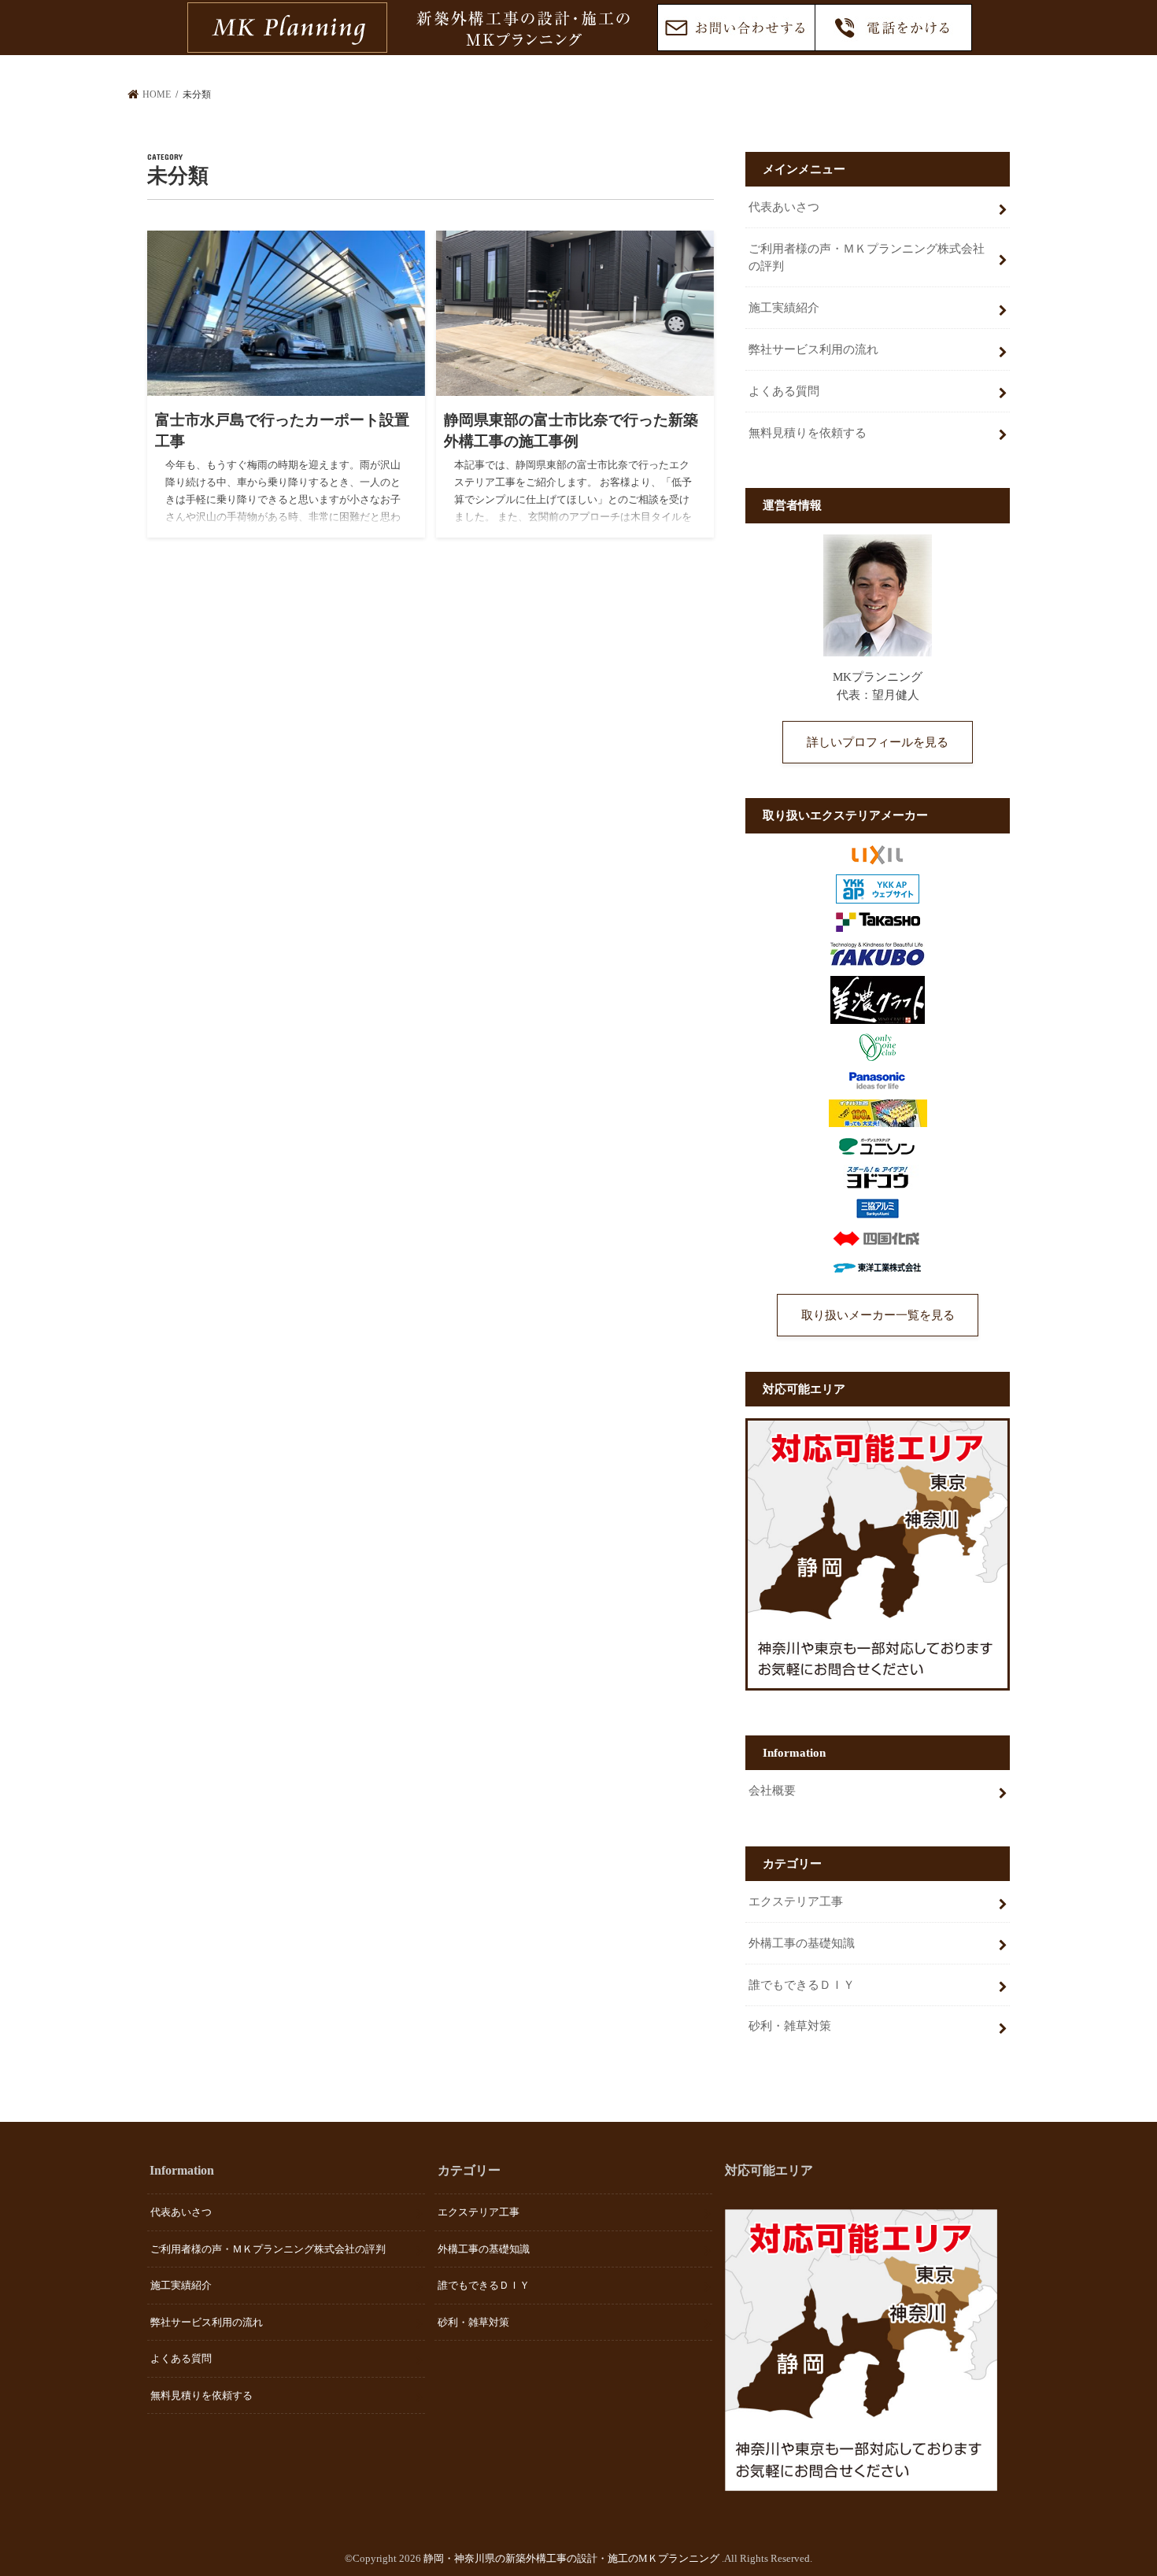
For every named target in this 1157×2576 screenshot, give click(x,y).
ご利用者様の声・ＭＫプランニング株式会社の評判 (867, 257)
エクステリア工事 (796, 1902)
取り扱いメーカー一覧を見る (878, 1315)
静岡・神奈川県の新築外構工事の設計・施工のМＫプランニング (573, 2558)
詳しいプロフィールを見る (878, 742)
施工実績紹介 (784, 308)
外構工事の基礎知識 (802, 1943)
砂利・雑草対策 (790, 2026)
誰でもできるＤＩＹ (802, 1985)
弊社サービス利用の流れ (813, 349)
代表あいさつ (784, 207)
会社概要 (772, 1791)
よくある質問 (784, 391)
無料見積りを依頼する (808, 433)
